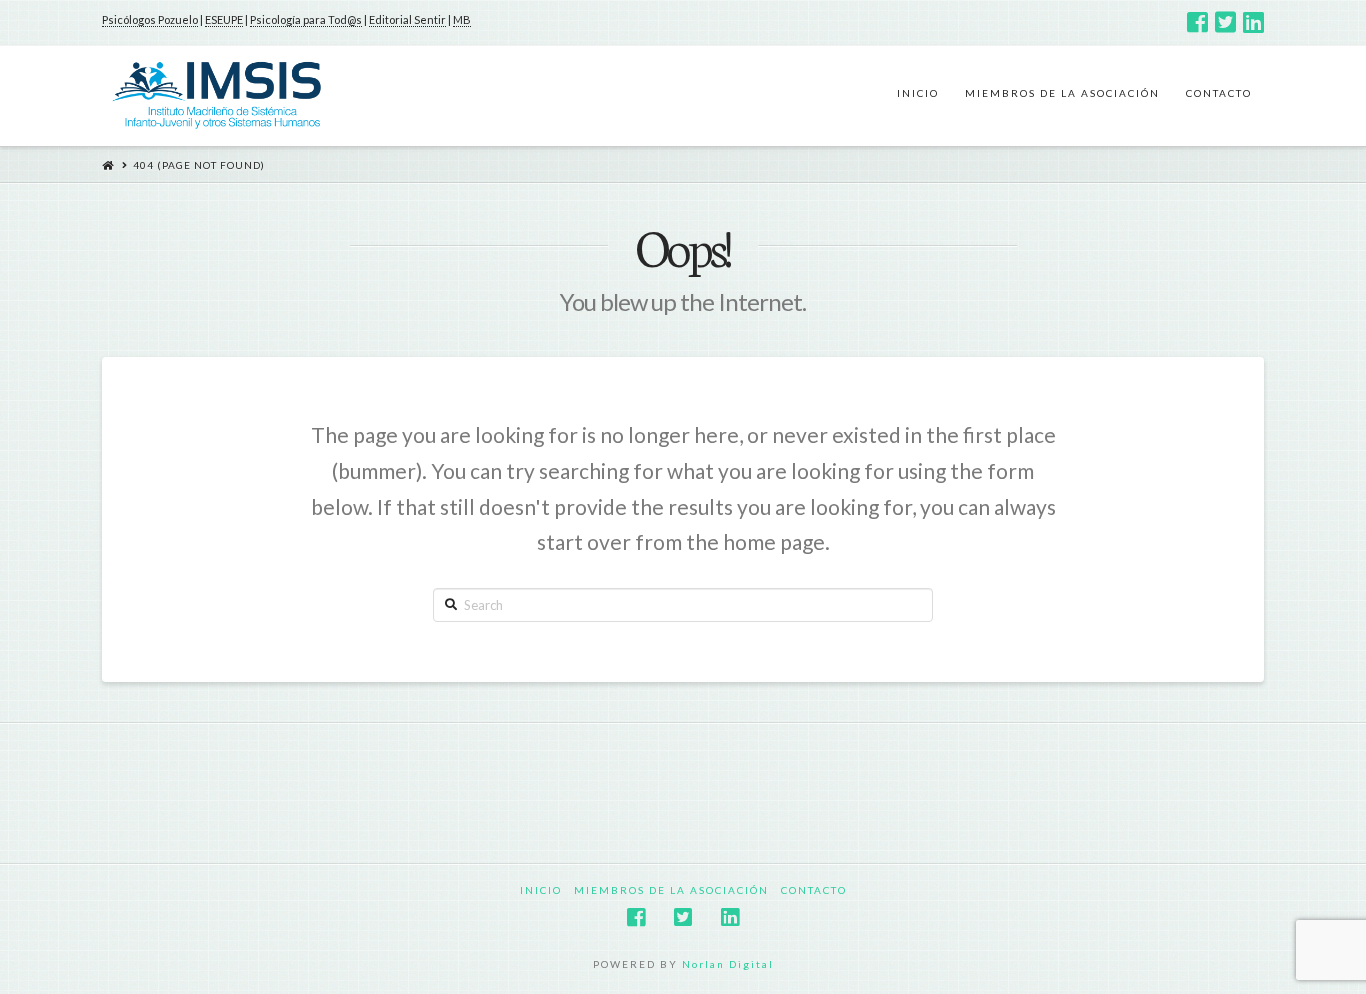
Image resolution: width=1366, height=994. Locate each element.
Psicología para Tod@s (306, 19)
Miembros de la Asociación (671, 890)
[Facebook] (1197, 22)
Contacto (814, 890)
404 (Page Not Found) (199, 165)
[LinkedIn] (1253, 22)
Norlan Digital (728, 964)
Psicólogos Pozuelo (150, 19)
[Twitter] (1225, 22)
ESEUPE (224, 19)
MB (462, 19)
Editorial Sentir (407, 19)
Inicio (541, 890)
